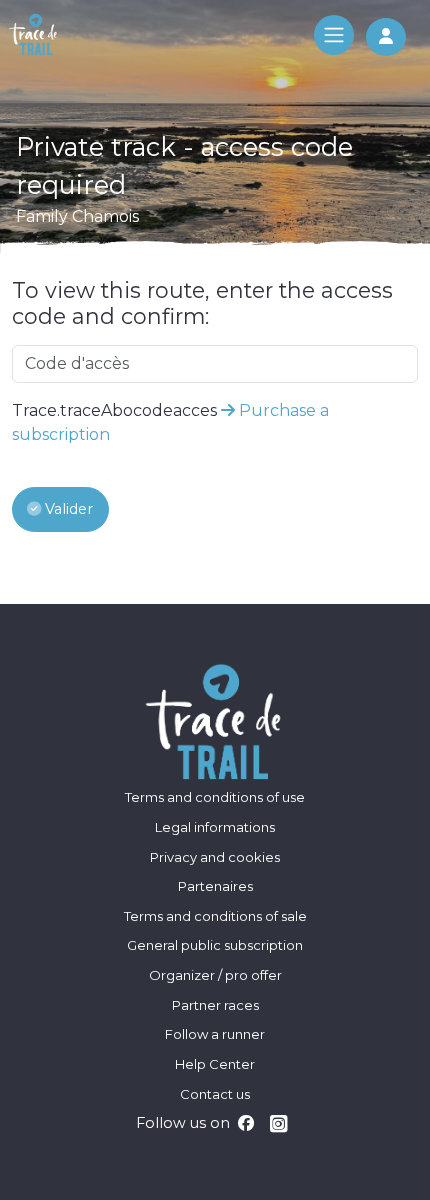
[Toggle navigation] (334, 35)
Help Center (215, 1064)
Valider (67, 509)
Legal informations (215, 827)
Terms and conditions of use (215, 797)
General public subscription (215, 945)
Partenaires (215, 886)
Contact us (215, 1094)
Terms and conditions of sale (215, 916)
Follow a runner (215, 1034)
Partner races (215, 1005)
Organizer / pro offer (215, 975)
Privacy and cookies (215, 857)
